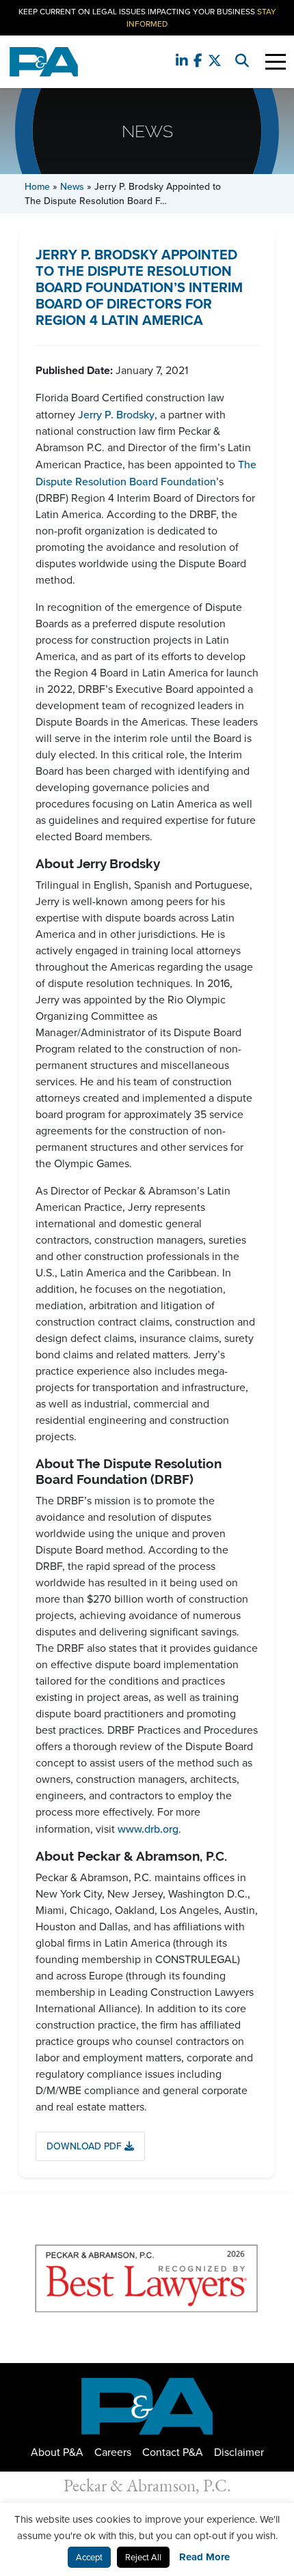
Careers (113, 2452)
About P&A (57, 2452)
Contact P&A (173, 2452)
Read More (204, 2557)
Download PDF (85, 2146)
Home (37, 186)
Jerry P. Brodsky (116, 414)
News (72, 186)
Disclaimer (239, 2452)
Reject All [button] (143, 2557)
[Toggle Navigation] (276, 62)
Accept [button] (89, 2557)
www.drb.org (148, 1829)
